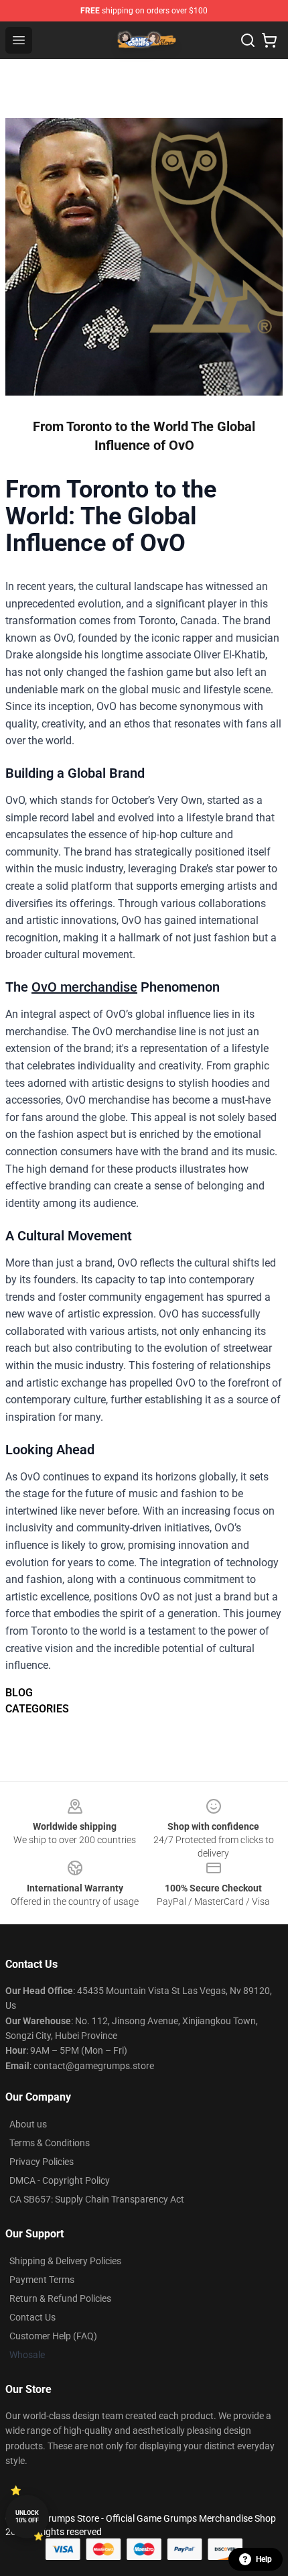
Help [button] (264, 2559)
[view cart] (269, 40)
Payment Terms (42, 2280)
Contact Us (32, 2317)
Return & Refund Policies (60, 2298)
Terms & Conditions (50, 2143)
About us (28, 2124)
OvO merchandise (84, 987)
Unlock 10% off (27, 2517)
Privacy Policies (42, 2162)
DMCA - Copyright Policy (60, 2180)
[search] (248, 40)
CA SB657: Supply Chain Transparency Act (97, 2199)
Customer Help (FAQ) (53, 2336)
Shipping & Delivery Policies (65, 2261)
